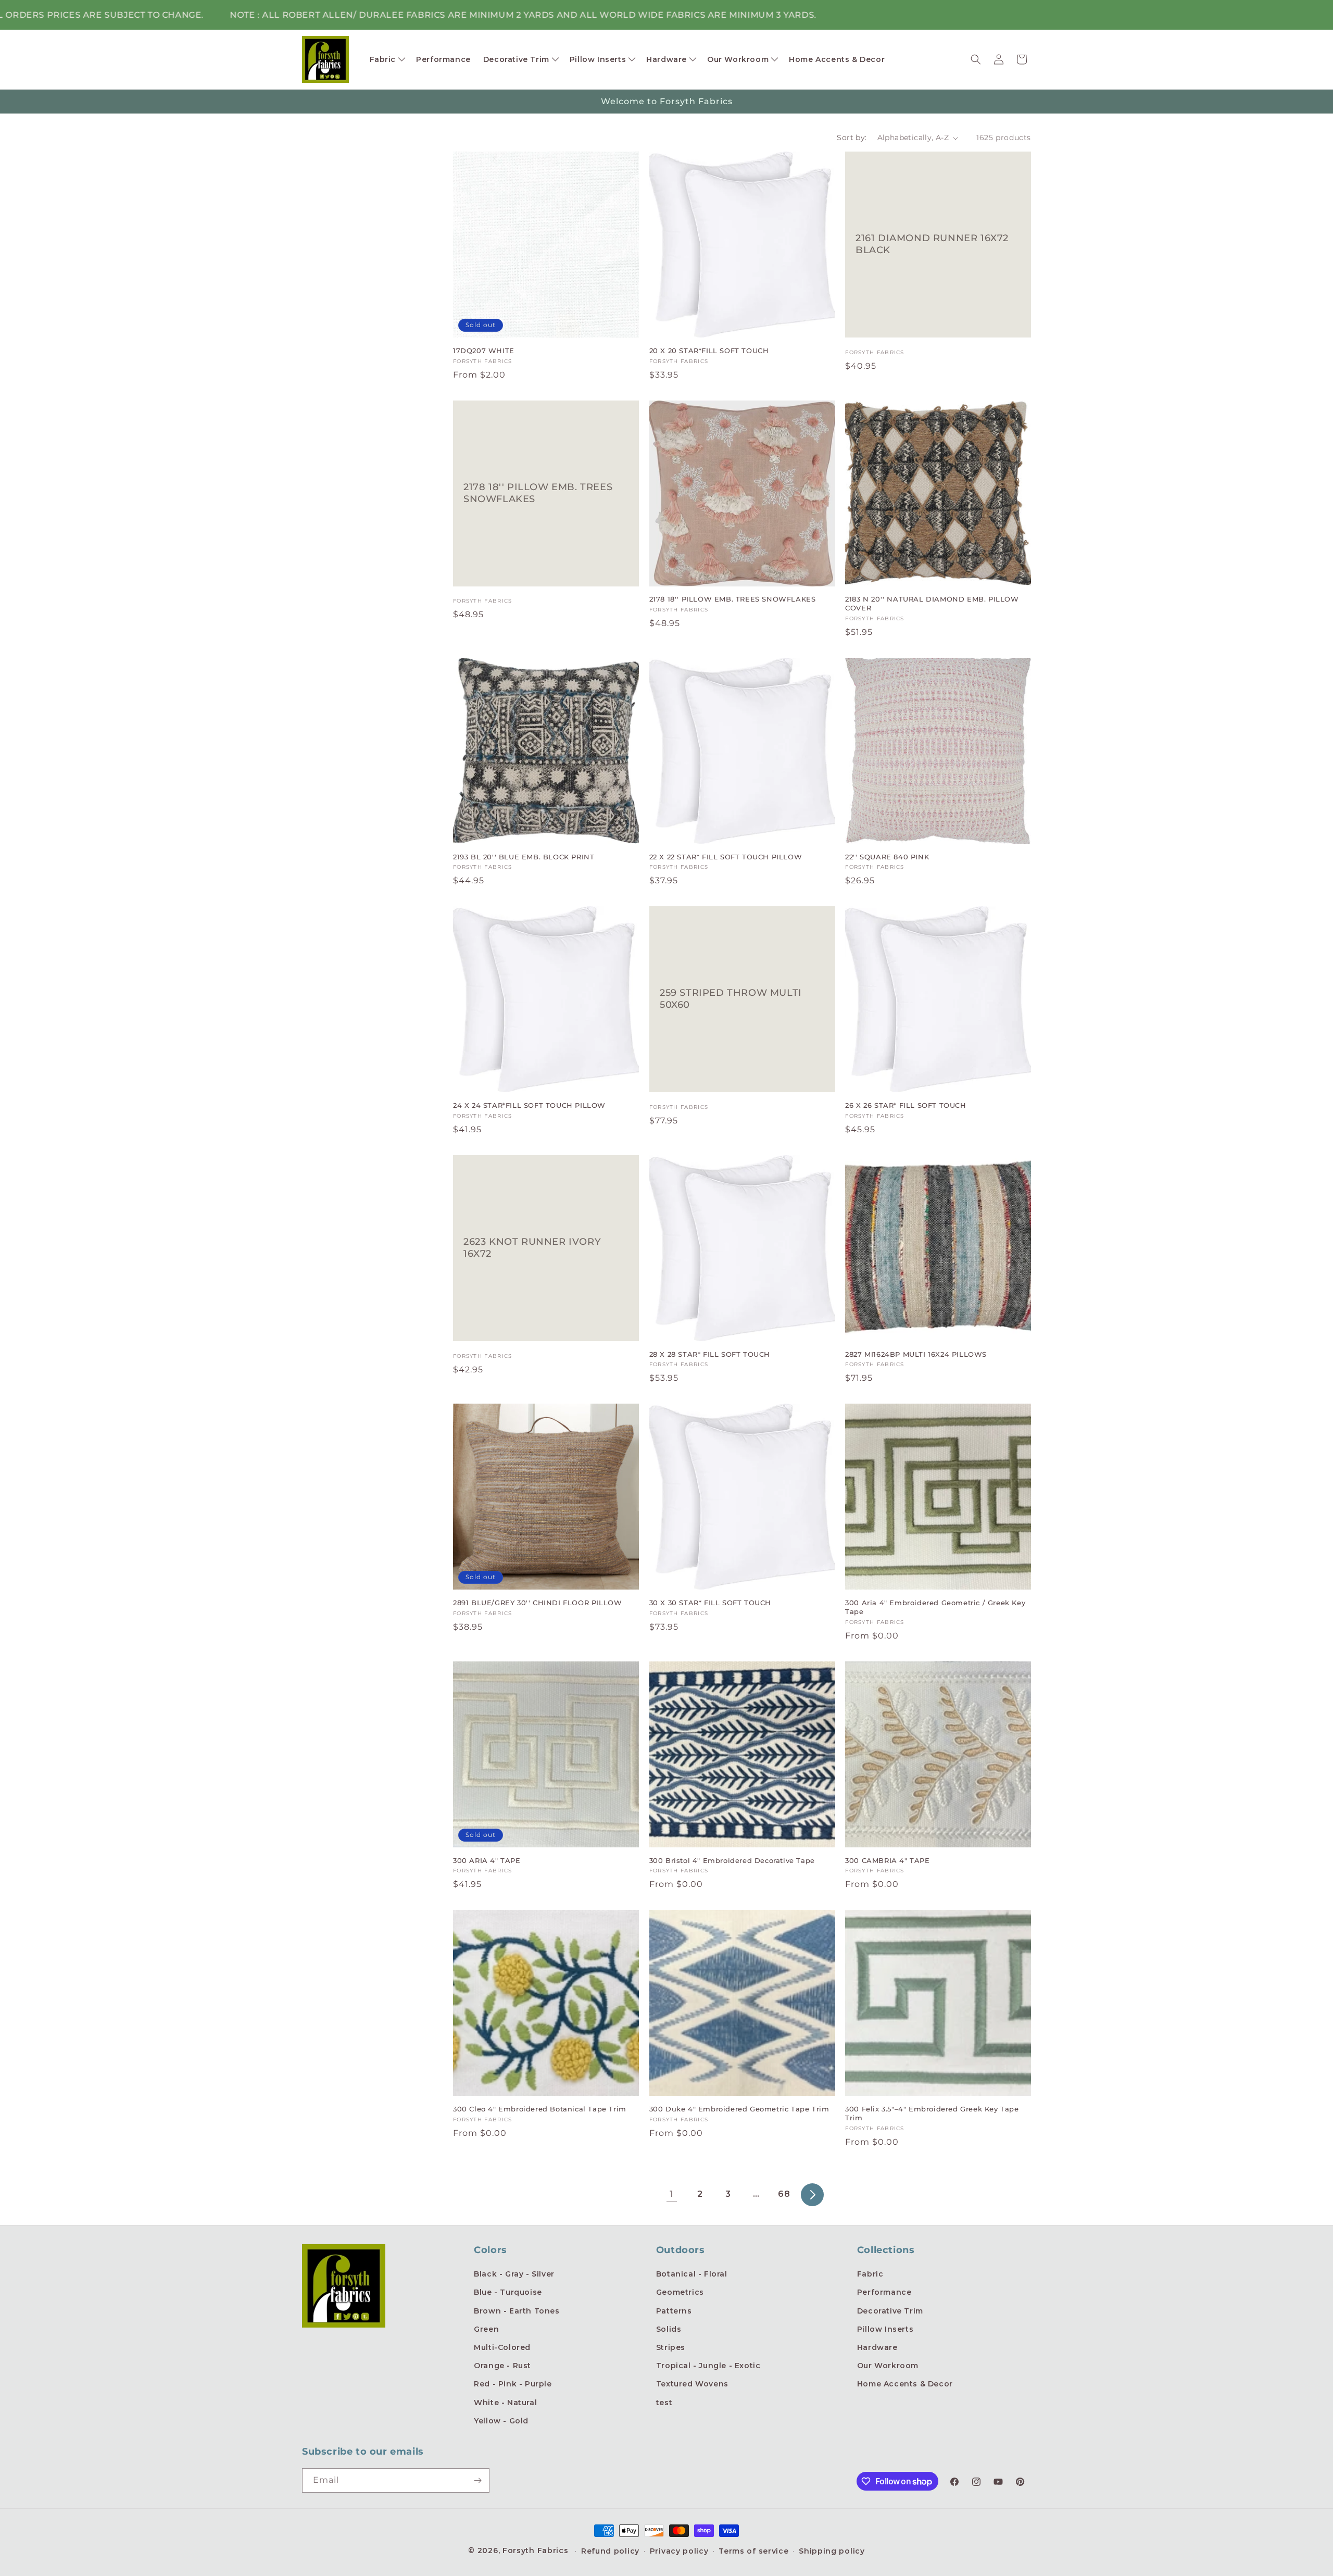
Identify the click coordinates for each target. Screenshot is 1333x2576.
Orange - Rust (502, 2366)
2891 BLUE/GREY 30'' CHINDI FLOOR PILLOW (537, 1603)
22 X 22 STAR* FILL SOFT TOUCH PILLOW (726, 857)
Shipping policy (832, 2551)
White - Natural (505, 2403)
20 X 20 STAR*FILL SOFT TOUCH (709, 351)
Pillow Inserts (885, 2329)
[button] (387, 59)
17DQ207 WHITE (484, 351)
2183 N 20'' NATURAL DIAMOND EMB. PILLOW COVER (932, 603)
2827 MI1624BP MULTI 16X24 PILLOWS (916, 1354)
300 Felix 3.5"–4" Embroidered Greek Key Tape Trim (932, 2113)
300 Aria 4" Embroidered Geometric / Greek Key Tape (935, 1607)
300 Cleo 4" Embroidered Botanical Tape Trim (540, 2109)
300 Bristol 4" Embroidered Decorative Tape (732, 1860)
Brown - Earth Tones (517, 2311)
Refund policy (610, 2551)
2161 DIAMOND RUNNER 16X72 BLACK (932, 244)
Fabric (870, 2274)
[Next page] (812, 2195)
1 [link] (672, 2194)
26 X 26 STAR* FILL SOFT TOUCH (906, 1105)
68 (784, 2194)
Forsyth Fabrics (537, 2550)
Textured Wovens (692, 2384)
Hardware (877, 2347)
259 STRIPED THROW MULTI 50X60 (731, 999)
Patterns (674, 2311)
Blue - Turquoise (508, 2292)
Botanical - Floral (692, 2274)
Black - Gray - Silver (514, 2274)
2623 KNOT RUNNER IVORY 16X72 (532, 1248)
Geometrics (680, 2292)
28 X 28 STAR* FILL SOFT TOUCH (710, 1354)
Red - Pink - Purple (513, 2384)
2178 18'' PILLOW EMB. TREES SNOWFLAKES (538, 492)
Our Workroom (888, 2366)
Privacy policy (679, 2551)
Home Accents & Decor (905, 2384)
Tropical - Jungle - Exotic (708, 2366)
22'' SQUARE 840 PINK (887, 857)
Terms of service (753, 2551)
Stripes (671, 2347)
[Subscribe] (477, 2480)
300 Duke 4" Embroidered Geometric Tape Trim (739, 2109)
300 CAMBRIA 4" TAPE (887, 1860)
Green (486, 2329)
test (664, 2403)
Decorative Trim (890, 2311)
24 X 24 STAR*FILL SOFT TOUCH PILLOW (529, 1105)
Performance (884, 2292)
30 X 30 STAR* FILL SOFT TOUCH (710, 1603)
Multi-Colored (502, 2347)
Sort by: (852, 137)
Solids (669, 2329)
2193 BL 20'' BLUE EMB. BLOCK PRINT (524, 857)
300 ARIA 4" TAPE (487, 1860)
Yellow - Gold (501, 2421)
